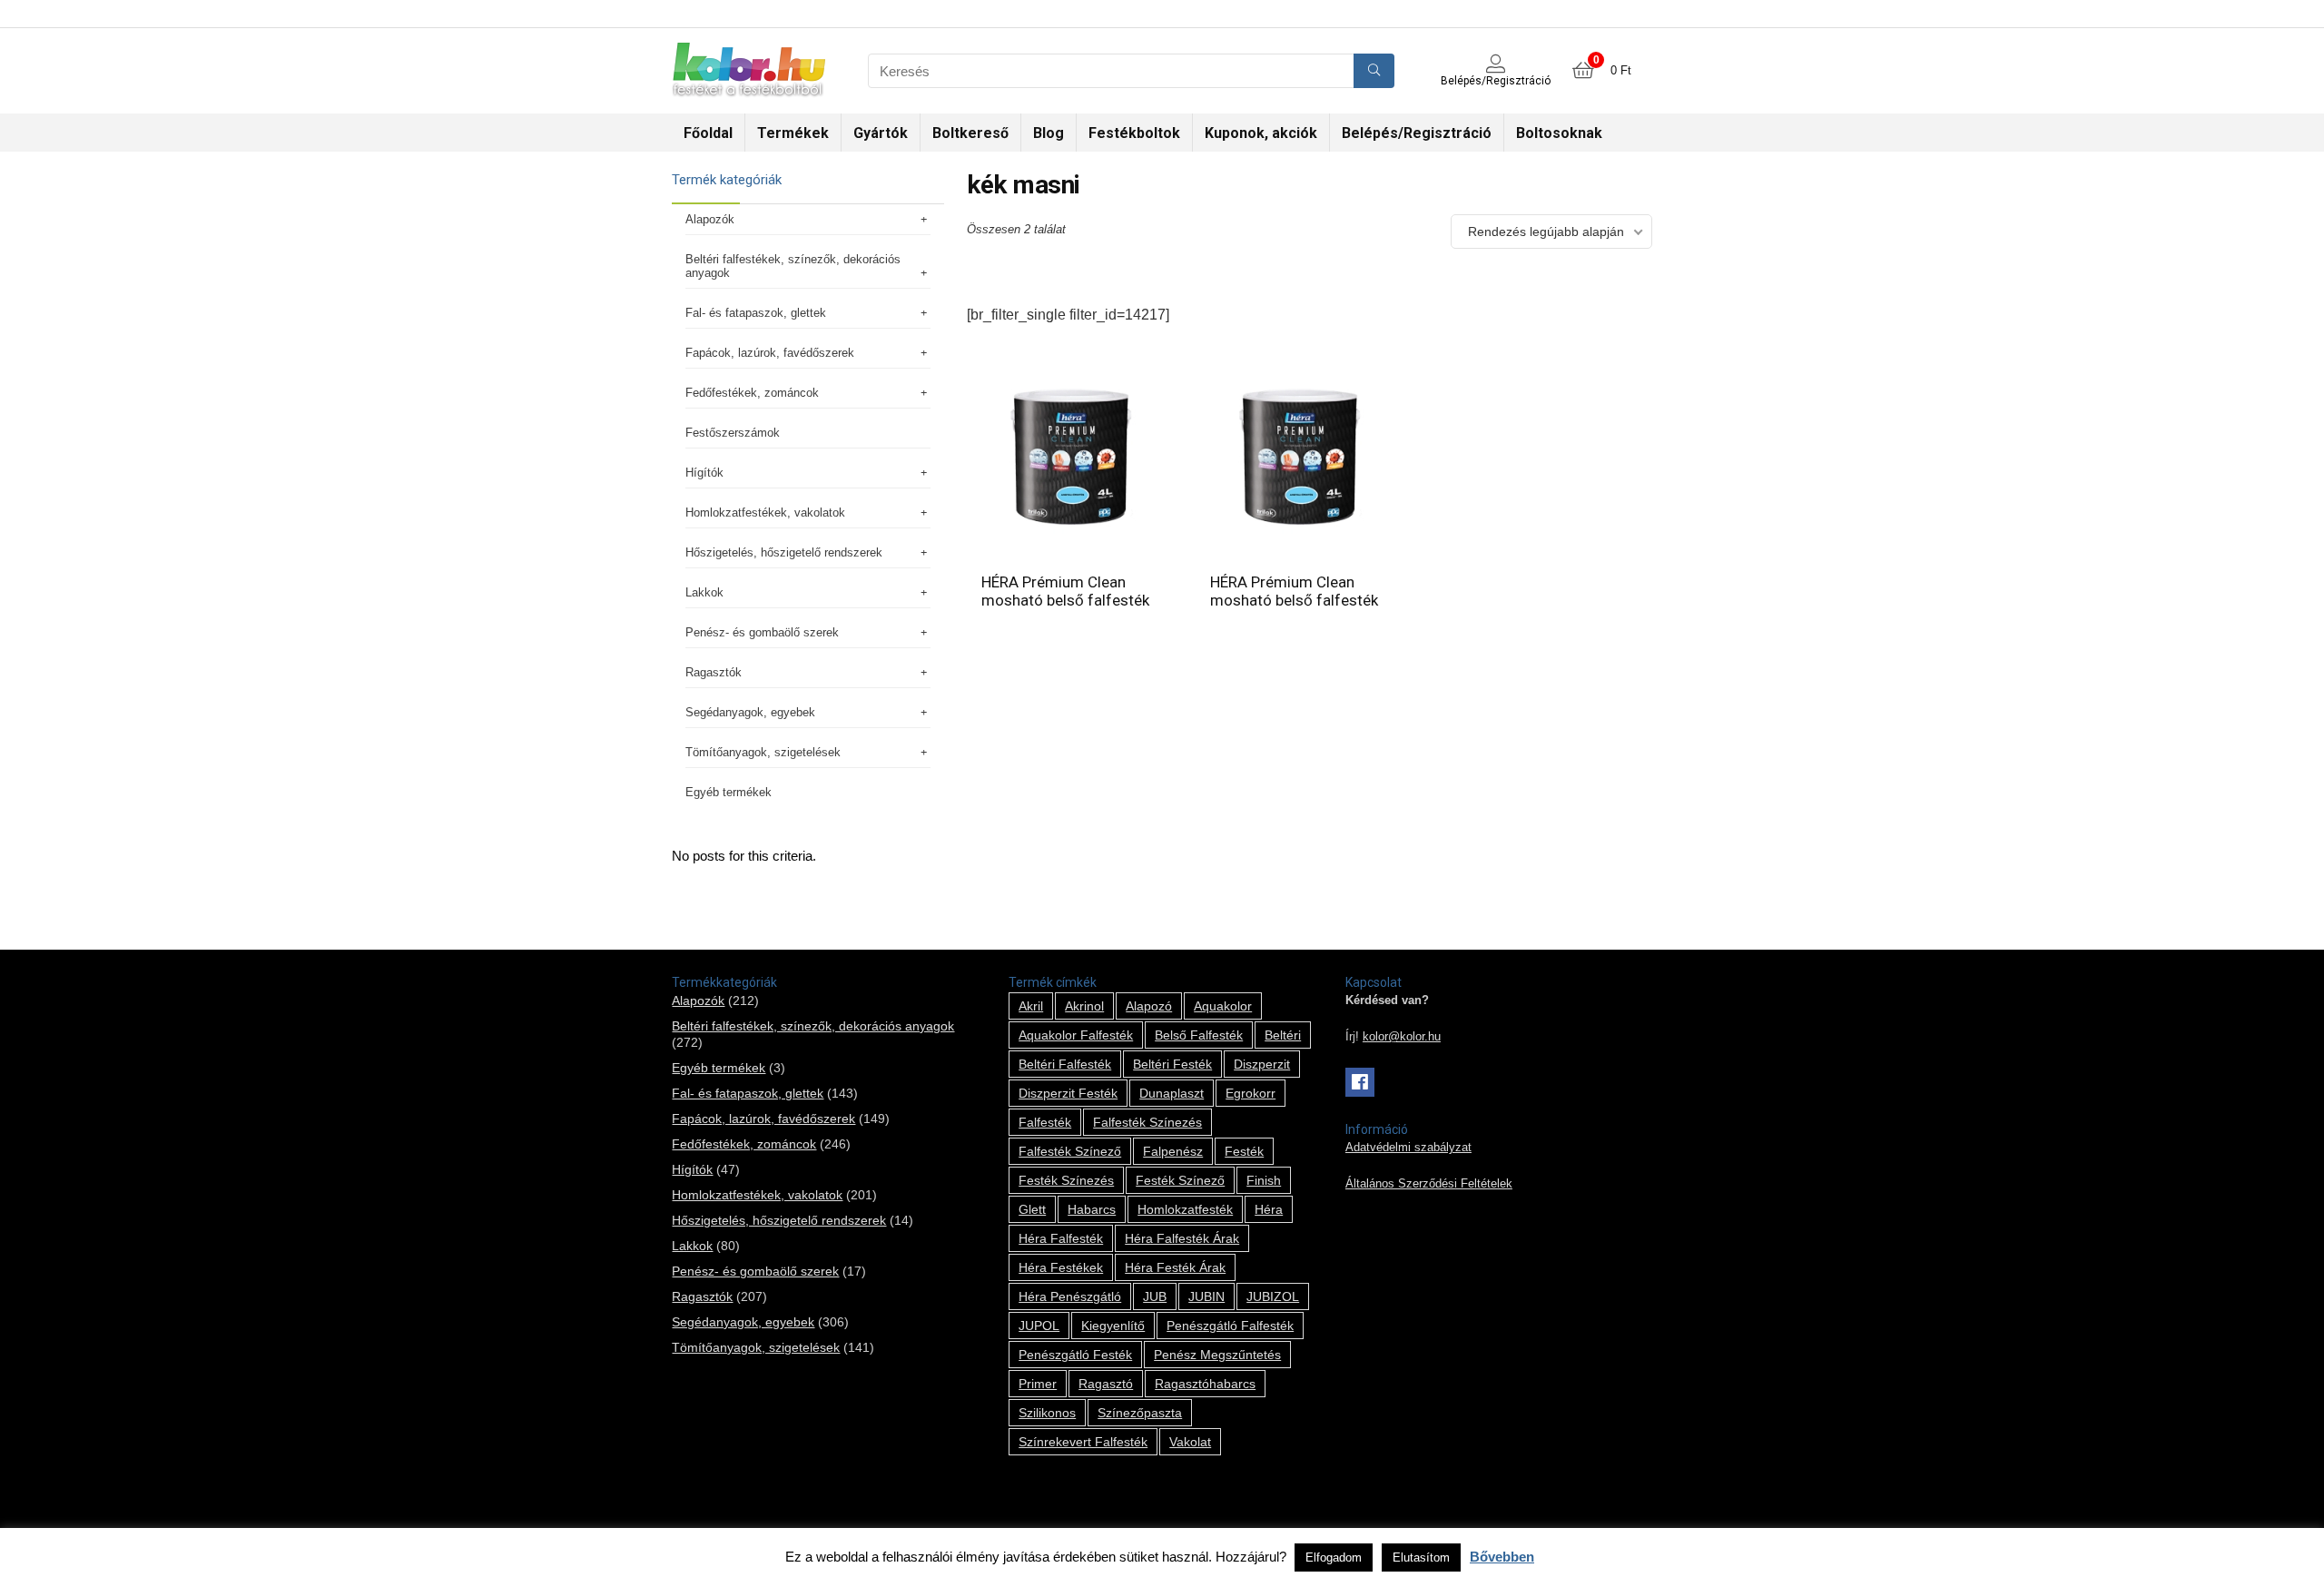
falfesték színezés (1147, 1122)
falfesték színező (1070, 1151)
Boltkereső (970, 133)
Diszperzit (1262, 1064)
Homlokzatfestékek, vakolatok (765, 513)
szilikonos (1047, 1413)
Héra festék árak (1175, 1267)
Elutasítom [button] (1421, 1557)
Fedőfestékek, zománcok (752, 393)
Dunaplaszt (1172, 1093)
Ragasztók (714, 672)
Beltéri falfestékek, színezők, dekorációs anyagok (793, 266)
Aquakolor (1223, 1006)
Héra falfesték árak (1182, 1238)
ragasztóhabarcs (1205, 1384)
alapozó (1149, 1006)
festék (1244, 1151)
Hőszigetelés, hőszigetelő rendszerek (784, 552)
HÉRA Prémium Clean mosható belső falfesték (1065, 591)
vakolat (1190, 1442)
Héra (1269, 1209)
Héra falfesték (1061, 1238)
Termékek (793, 133)
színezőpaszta (1140, 1413)
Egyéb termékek (729, 792)
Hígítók (704, 473)
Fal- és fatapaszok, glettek (756, 313)
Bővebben (1502, 1557)
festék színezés (1066, 1180)
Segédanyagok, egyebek (750, 712)
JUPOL (1039, 1326)
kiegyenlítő (1113, 1326)
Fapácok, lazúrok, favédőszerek (770, 353)
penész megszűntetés (1217, 1355)
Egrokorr (1251, 1093)
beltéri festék (1172, 1064)
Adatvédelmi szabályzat (1408, 1148)
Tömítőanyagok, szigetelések (763, 752)
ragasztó (1106, 1384)
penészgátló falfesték (1230, 1326)
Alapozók (710, 219)
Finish (1264, 1180)
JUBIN (1206, 1296)
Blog (1049, 133)
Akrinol (1084, 1006)
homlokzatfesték (1185, 1209)
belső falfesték (1199, 1035)
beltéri (1283, 1035)
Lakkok (704, 592)
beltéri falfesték (1065, 1064)
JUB (1155, 1296)
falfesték (1045, 1122)
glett (1032, 1209)
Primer (1038, 1384)
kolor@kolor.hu (1402, 1037)
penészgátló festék (1075, 1355)
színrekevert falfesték (1083, 1442)
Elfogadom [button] (1334, 1557)
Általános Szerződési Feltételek (1429, 1184)
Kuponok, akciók (1261, 133)
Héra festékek (1061, 1267)
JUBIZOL (1273, 1296)
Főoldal (708, 133)
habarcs (1092, 1209)
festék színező (1180, 1180)
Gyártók (881, 133)
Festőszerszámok (733, 433)
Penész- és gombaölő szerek (762, 632)
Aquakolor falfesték (1076, 1035)
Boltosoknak (1559, 133)
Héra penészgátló (1070, 1296)
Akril (1031, 1006)
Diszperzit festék (1068, 1093)
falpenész (1173, 1151)
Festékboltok (1134, 133)
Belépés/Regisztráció (1417, 133)
